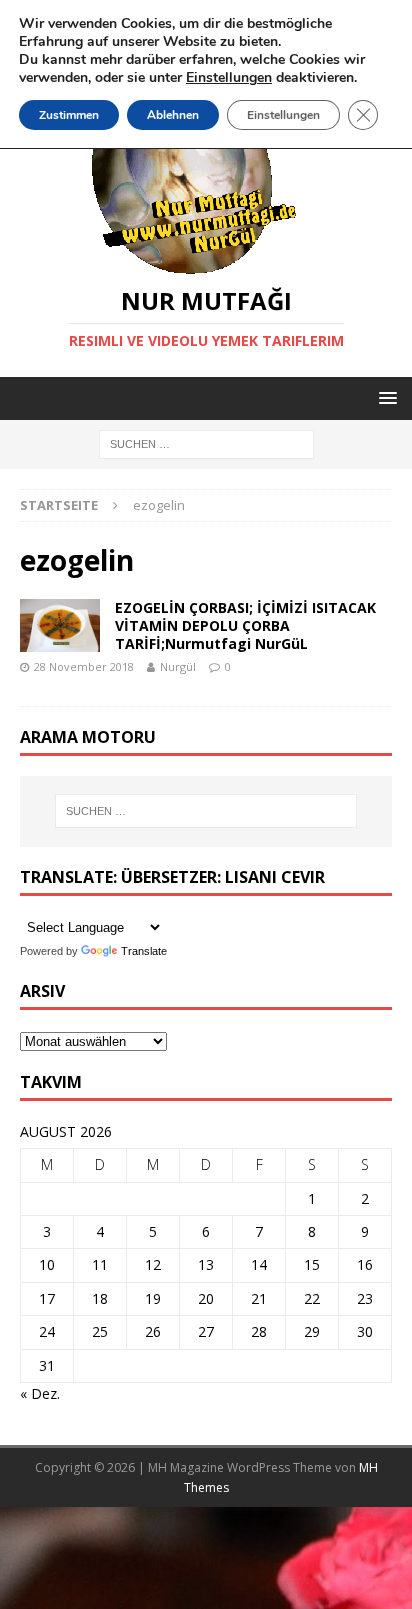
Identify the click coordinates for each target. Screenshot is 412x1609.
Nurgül (178, 666)
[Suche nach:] (206, 443)
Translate (144, 951)
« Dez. (40, 1393)
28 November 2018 (84, 666)
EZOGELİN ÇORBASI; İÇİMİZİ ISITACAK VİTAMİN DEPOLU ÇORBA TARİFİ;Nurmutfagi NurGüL (245, 625)
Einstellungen (283, 115)
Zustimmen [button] (69, 115)
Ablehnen (173, 115)
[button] (384, 397)
